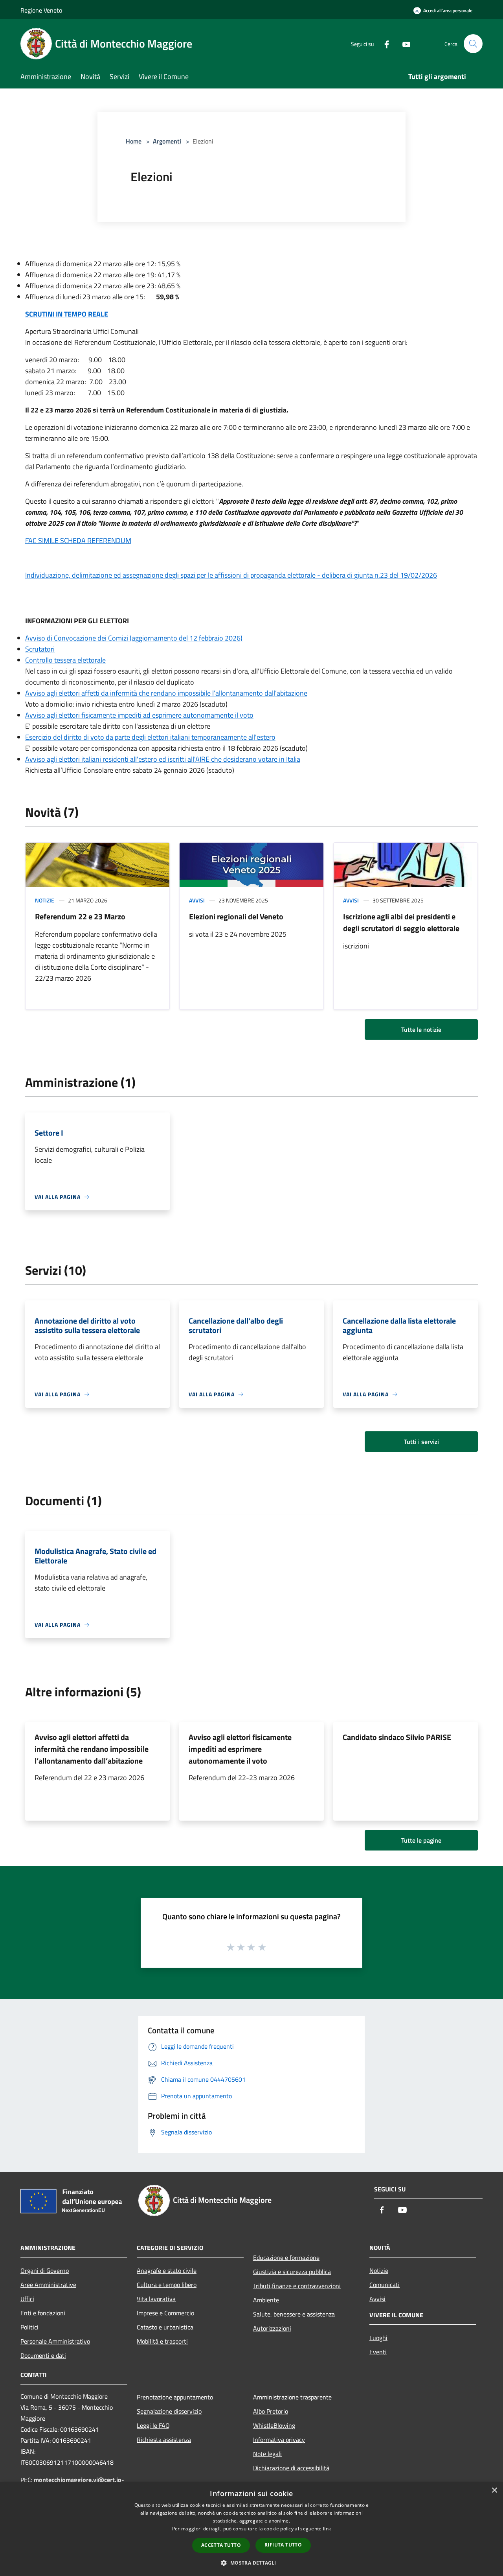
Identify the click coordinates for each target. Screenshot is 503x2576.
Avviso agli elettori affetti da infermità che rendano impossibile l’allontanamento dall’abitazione (166, 693)
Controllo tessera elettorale (65, 660)
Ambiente (266, 2300)
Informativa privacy (279, 2440)
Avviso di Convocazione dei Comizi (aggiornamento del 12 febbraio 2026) (134, 638)
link (327, 2529)
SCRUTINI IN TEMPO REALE (67, 314)
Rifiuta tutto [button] (283, 2545)
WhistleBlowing (274, 2425)
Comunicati (385, 2285)
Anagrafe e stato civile (167, 2270)
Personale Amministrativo (55, 2341)
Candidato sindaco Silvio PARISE (397, 1737)
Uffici (27, 2299)
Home (134, 141)
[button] (251, 2563)
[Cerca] (473, 44)
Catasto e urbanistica (165, 2327)
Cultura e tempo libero (167, 2285)
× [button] (494, 2490)
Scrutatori (40, 649)
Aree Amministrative (48, 2285)
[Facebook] (384, 43)
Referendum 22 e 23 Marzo (80, 916)
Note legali (267, 2454)
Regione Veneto (41, 10)
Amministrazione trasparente (292, 2397)
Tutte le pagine (421, 1840)
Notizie (45, 900)
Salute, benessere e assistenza (294, 2314)
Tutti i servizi (421, 1442)
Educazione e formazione (286, 2257)
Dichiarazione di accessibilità (291, 2468)
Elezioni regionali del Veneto (236, 916)
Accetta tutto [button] (221, 2545)
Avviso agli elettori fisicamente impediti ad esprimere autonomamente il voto (139, 715)
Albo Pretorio (271, 2411)
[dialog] (251, 2529)
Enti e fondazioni (43, 2313)
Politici (29, 2327)
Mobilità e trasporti (162, 2341)
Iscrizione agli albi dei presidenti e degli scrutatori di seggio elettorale (401, 922)
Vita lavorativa (156, 2299)
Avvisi (197, 900)
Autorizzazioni (272, 2328)
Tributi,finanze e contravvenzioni (297, 2286)
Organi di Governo (45, 2270)
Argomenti (167, 141)
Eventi (378, 2352)
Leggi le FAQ (153, 2425)
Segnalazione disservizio (169, 2411)
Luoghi (378, 2338)
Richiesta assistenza (164, 2440)
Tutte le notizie (421, 1029)
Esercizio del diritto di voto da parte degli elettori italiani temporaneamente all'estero (150, 737)
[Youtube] (403, 43)
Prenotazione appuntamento (175, 2397)
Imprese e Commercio (165, 2313)
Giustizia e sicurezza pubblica (292, 2272)
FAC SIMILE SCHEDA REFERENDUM (78, 540)
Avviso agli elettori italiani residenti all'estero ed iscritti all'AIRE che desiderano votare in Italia (163, 759)
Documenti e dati (43, 2355)
